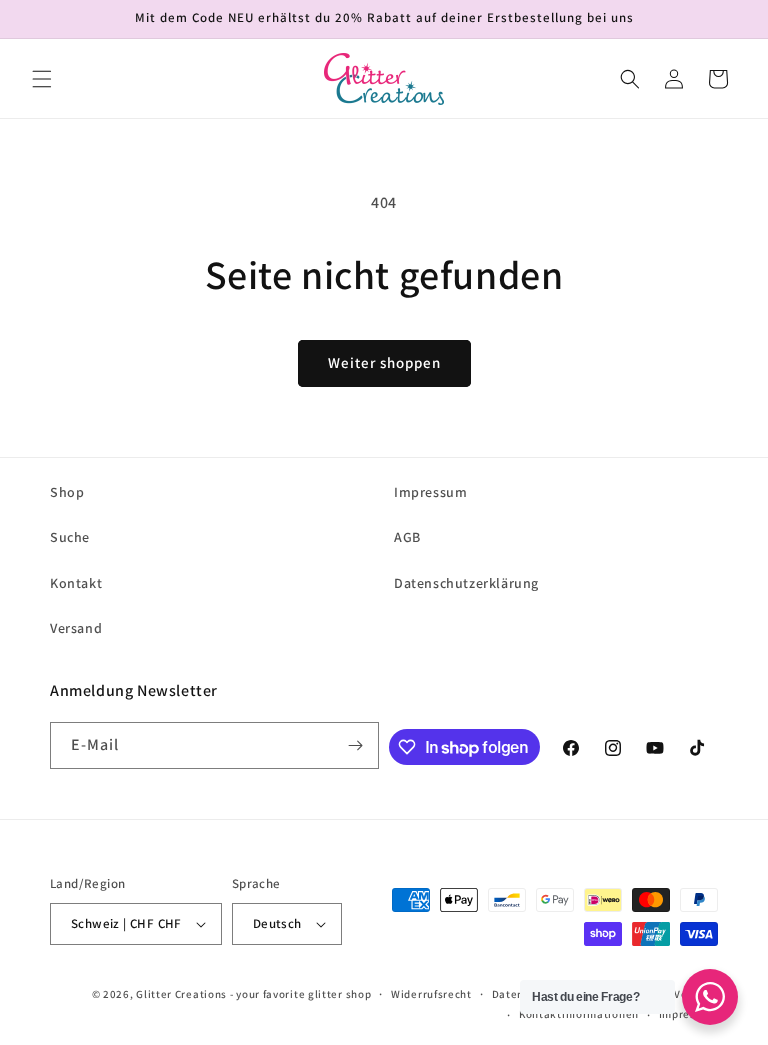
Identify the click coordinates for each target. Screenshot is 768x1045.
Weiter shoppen (384, 362)
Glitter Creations (181, 994)
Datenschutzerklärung (466, 583)
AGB (407, 537)
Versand (76, 628)
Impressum (430, 492)
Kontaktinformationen (579, 1014)
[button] (42, 79)
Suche (70, 537)
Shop (67, 492)
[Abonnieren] (356, 745)
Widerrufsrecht (431, 994)
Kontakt (76, 583)
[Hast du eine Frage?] (710, 997)
